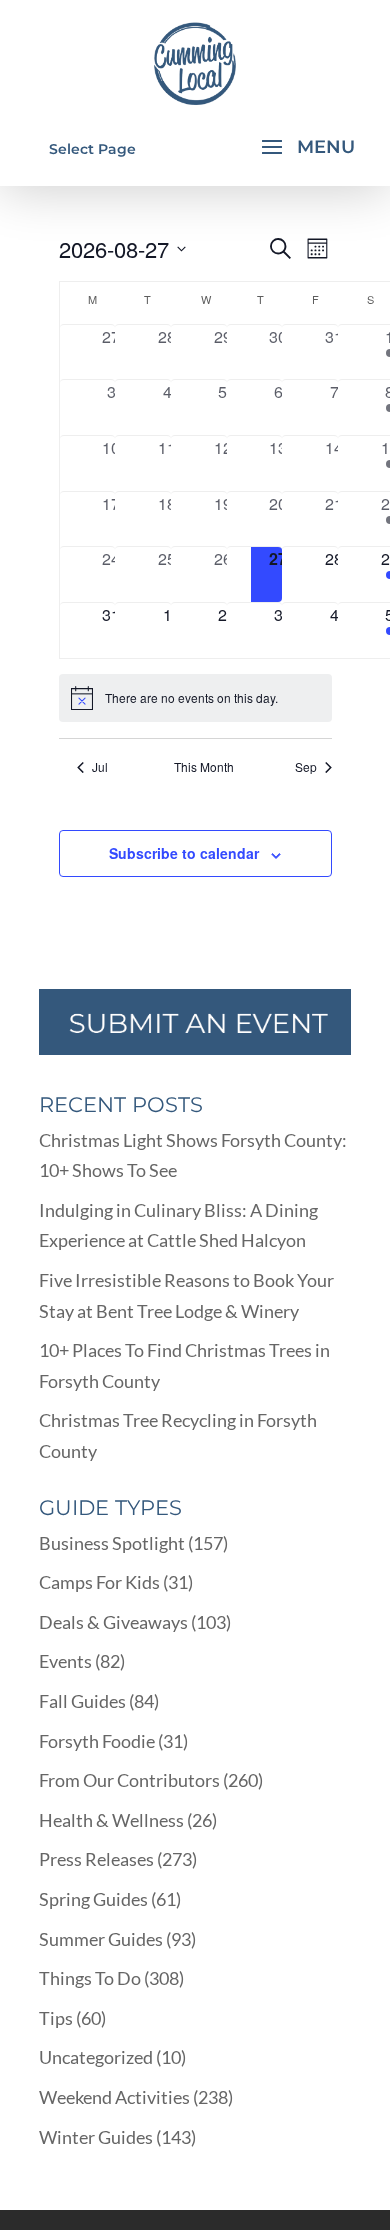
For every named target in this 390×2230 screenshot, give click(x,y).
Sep (306, 767)
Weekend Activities (114, 2097)
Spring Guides (93, 1899)
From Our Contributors (129, 1780)
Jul (100, 767)
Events (65, 1661)
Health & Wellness (111, 1820)
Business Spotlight (112, 1543)
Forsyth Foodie (97, 1741)
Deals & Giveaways (113, 1622)
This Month (204, 767)
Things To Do (90, 1978)
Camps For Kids (99, 1582)
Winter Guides (96, 2137)
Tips (56, 2018)
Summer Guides (101, 1939)
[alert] (195, 698)
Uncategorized (96, 2057)
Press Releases (96, 1859)
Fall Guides (82, 1701)
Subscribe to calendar (184, 853)
